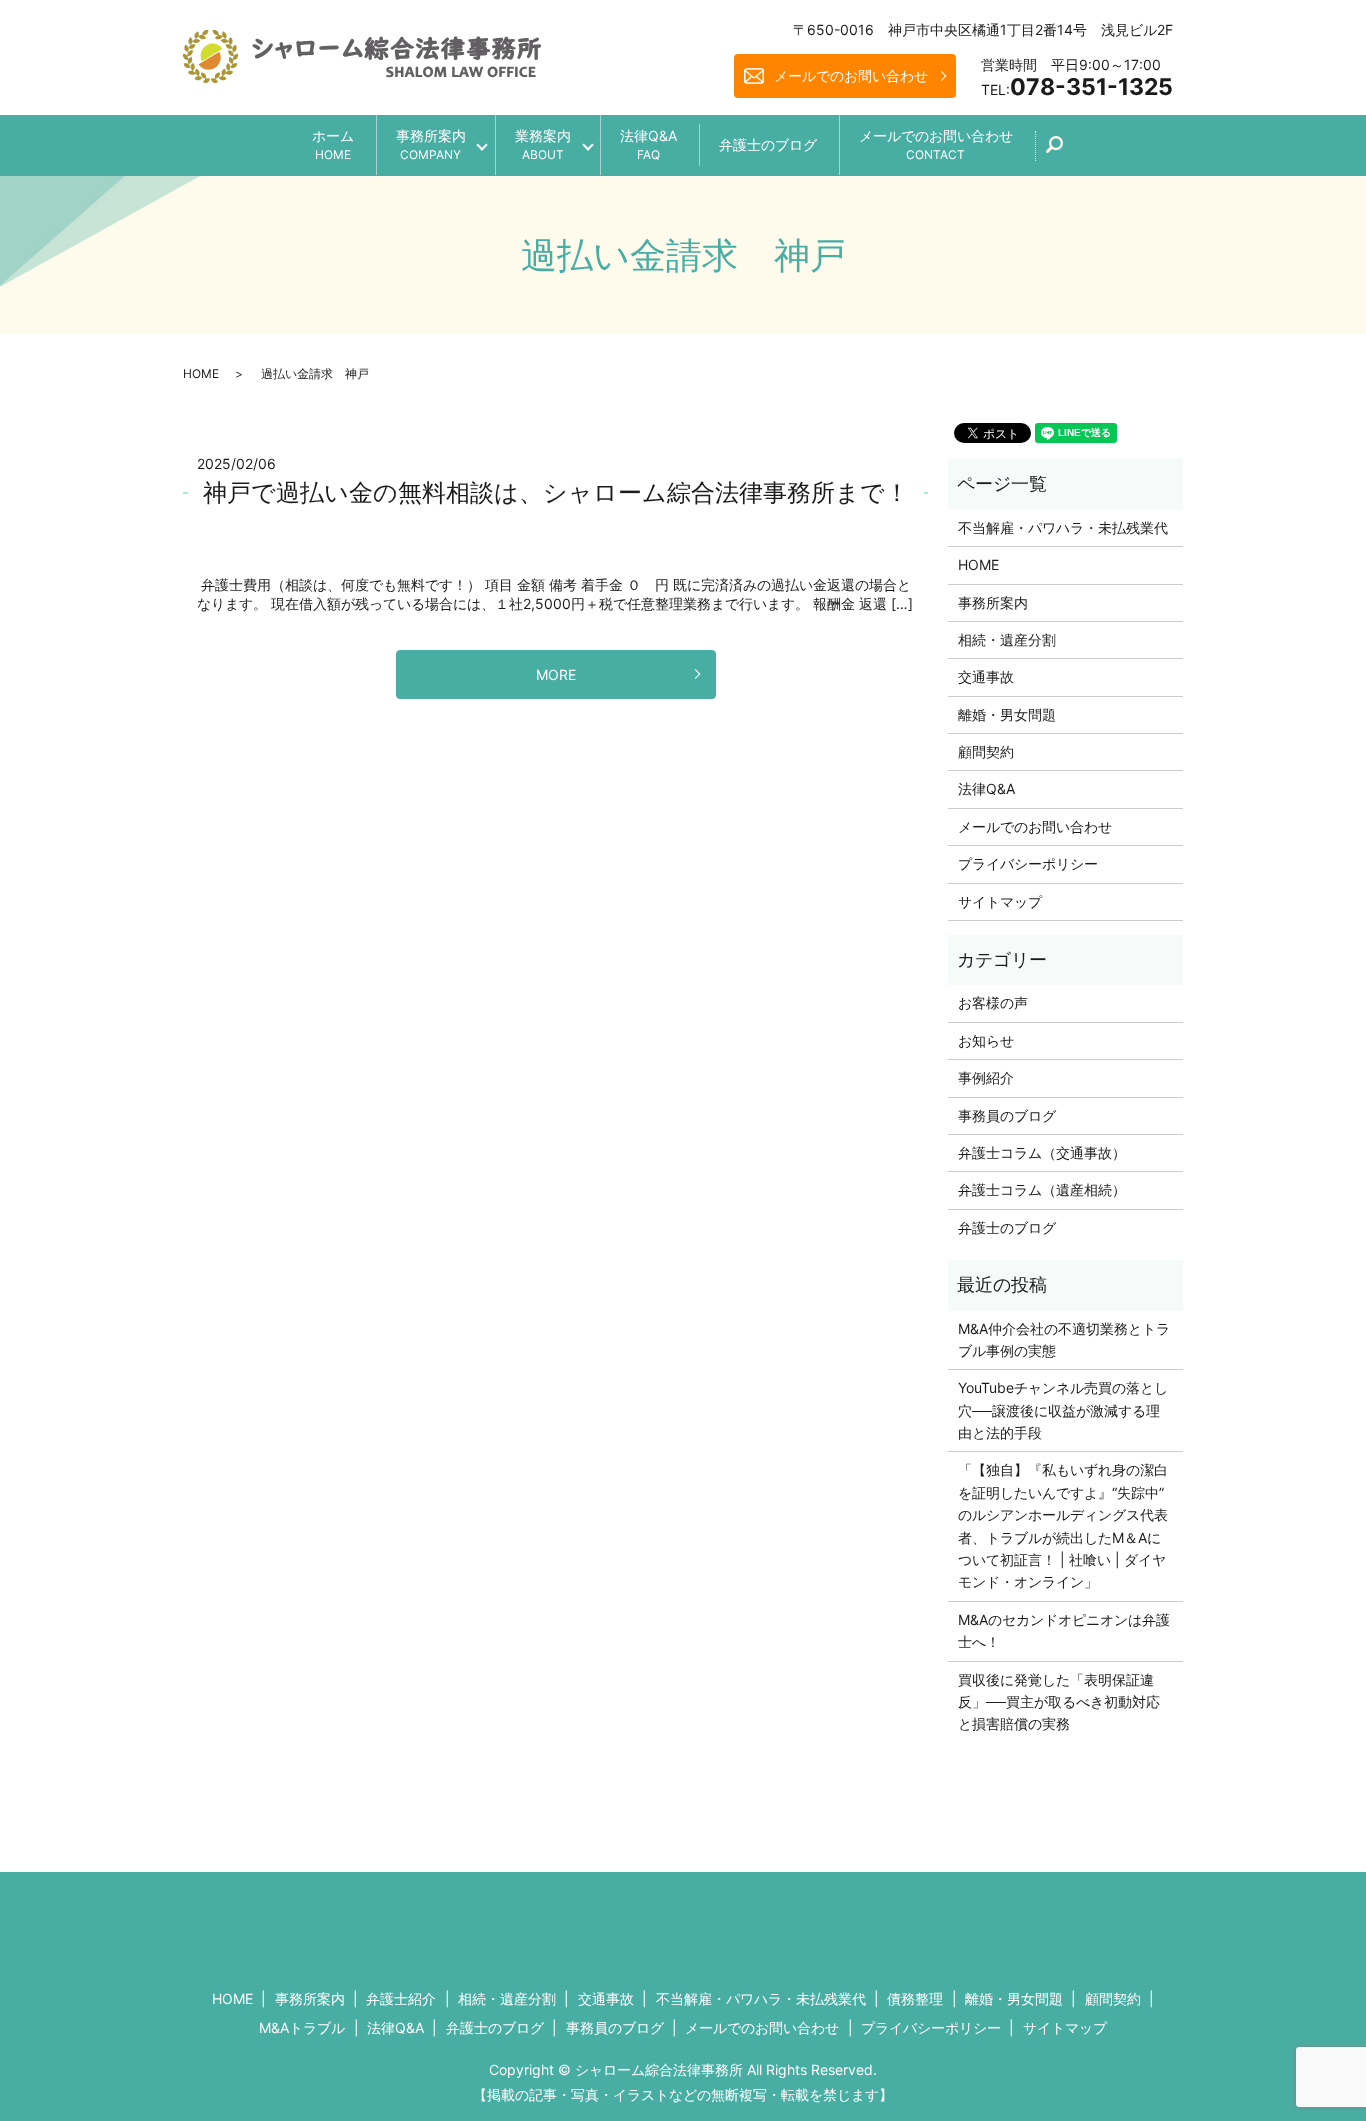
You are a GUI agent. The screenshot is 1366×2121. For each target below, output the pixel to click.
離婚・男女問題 (1007, 714)
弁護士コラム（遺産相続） (1042, 1189)
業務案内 (543, 144)
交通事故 (986, 676)
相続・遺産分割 (1007, 639)
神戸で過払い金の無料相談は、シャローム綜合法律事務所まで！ (556, 492)
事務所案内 (431, 144)
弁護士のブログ (768, 144)
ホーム (333, 144)
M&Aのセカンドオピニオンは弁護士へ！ (1064, 1630)
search (1065, 151)
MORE (556, 674)
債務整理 (915, 1998)
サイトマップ (1000, 901)
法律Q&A (648, 144)
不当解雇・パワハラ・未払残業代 (1063, 527)
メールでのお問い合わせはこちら (849, 1922)
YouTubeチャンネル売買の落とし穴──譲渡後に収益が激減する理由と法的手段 (1063, 1410)
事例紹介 (986, 1077)
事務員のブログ (1007, 1115)
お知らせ (986, 1040)
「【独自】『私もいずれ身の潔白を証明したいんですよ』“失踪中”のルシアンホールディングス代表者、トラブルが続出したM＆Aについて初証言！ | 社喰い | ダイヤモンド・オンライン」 (1063, 1525)
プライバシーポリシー (1028, 863)
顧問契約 (986, 751)
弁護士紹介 (401, 1998)
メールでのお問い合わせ (851, 75)
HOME (201, 373)
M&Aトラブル (302, 2027)
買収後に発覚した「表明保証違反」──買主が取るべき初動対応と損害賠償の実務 (1059, 1702)
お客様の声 (993, 1002)
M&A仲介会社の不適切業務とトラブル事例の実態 (1064, 1339)
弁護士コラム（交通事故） (1042, 1152)
